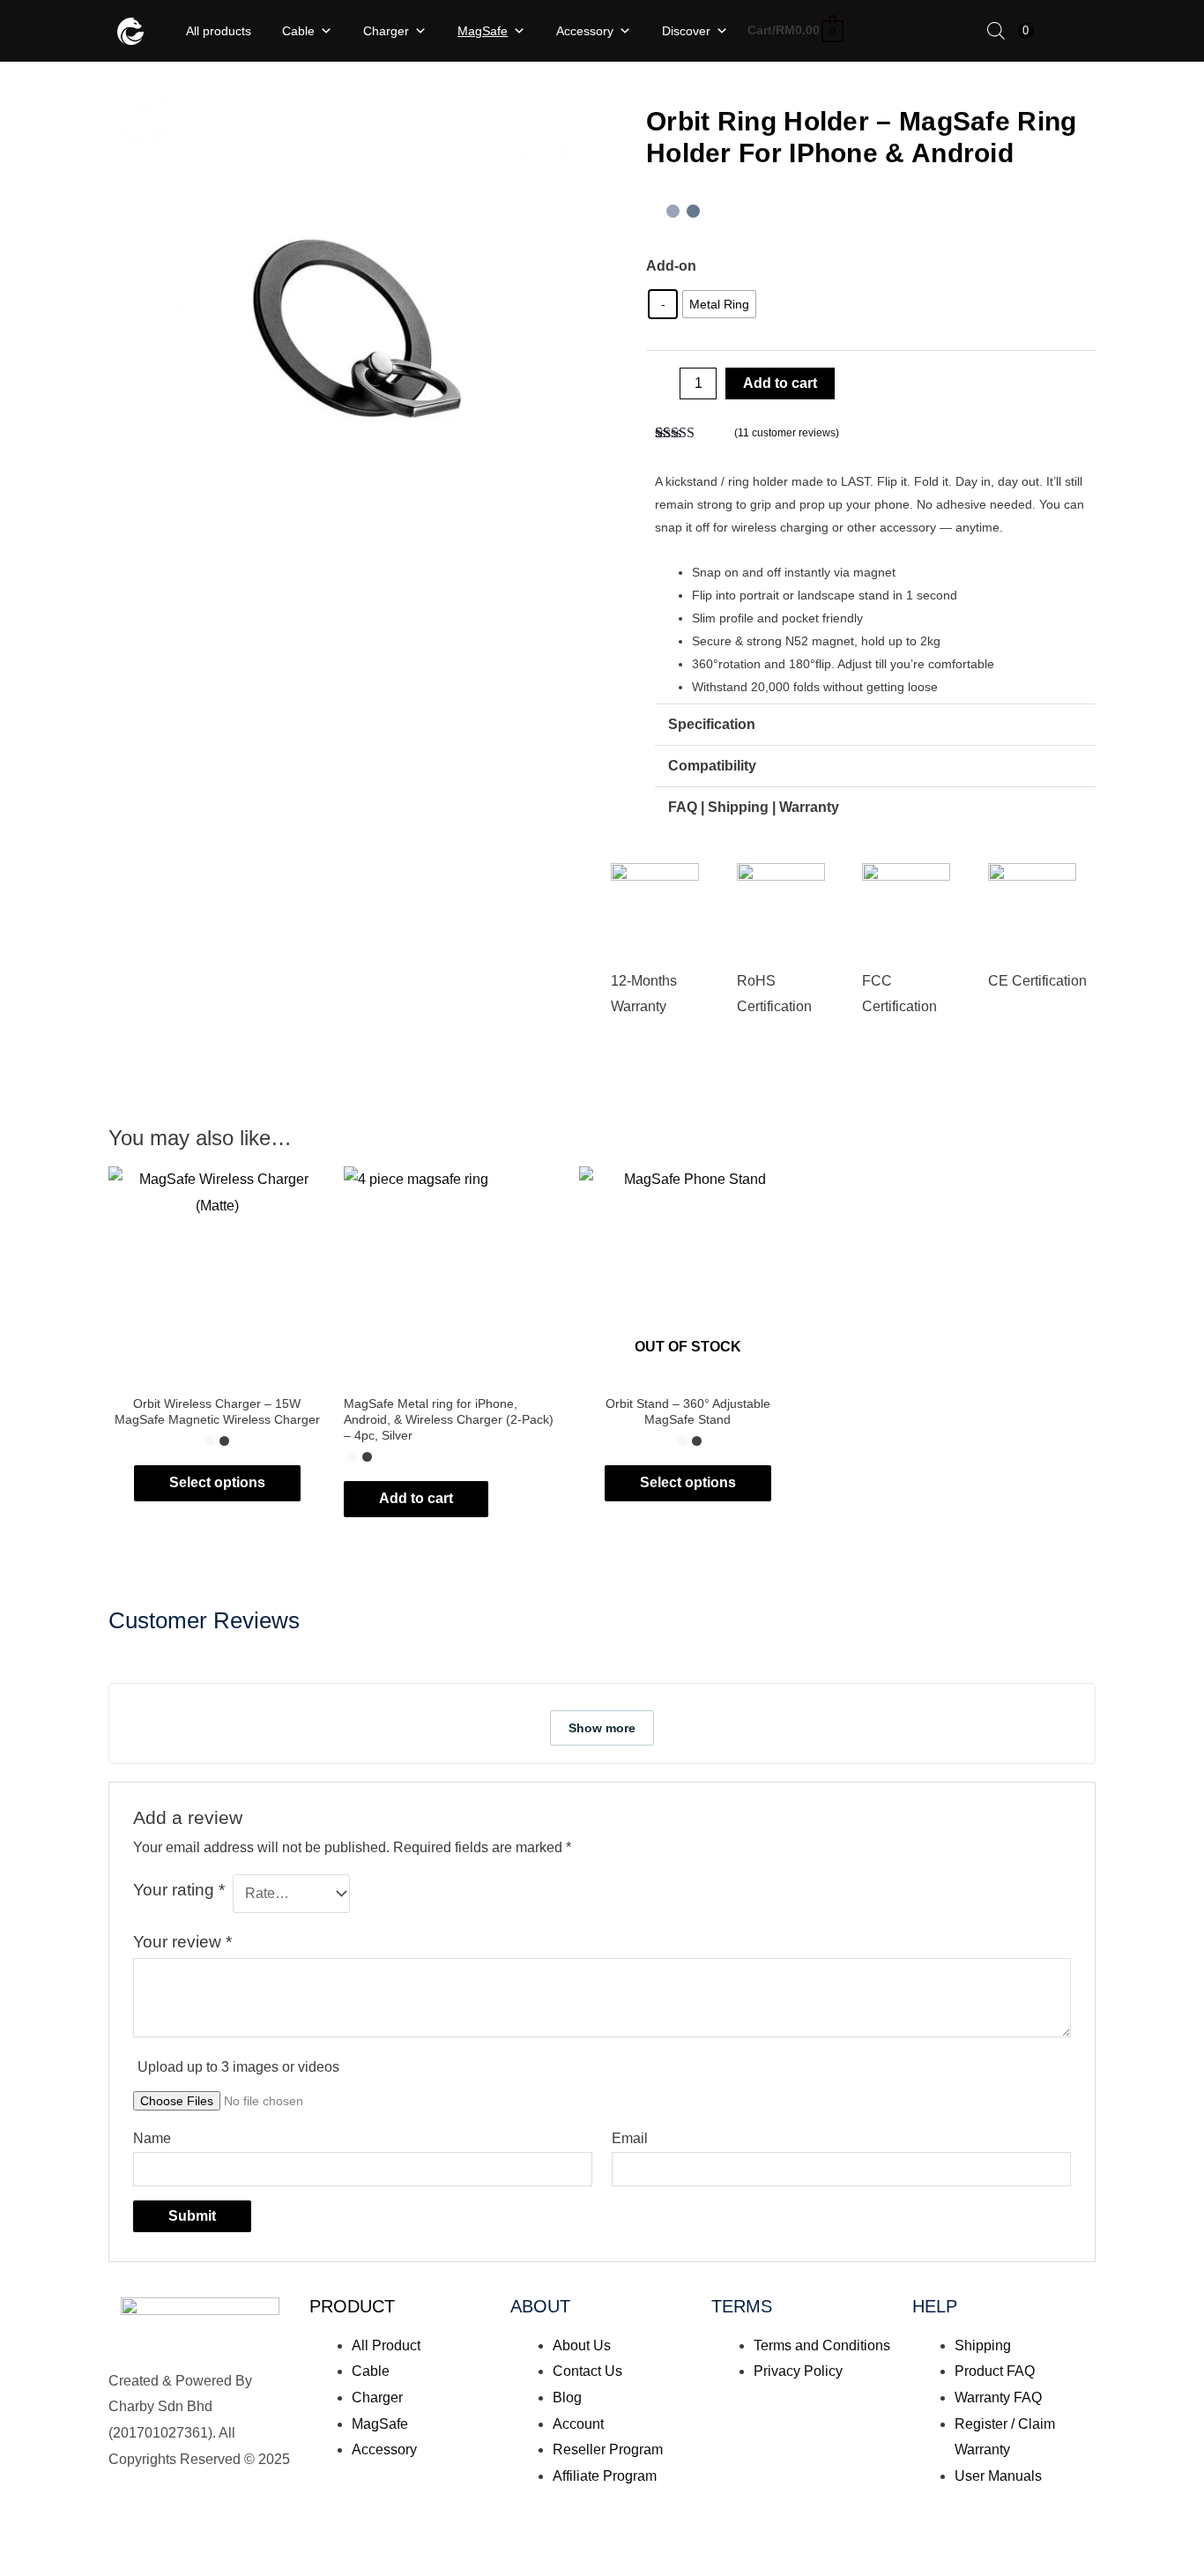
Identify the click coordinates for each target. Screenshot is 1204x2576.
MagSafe (483, 31)
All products (219, 31)
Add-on (671, 266)
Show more (602, 1728)
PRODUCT (352, 2306)
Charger (386, 31)
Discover (686, 31)
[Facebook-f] (130, 2536)
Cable (298, 31)
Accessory (585, 31)
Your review (182, 1942)
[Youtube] (226, 2536)
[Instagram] (178, 2536)
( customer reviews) (787, 433)
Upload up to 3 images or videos (238, 2067)
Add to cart (780, 383)
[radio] (663, 304)
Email (630, 2138)
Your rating (179, 1890)
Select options (217, 1482)
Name (152, 2138)
